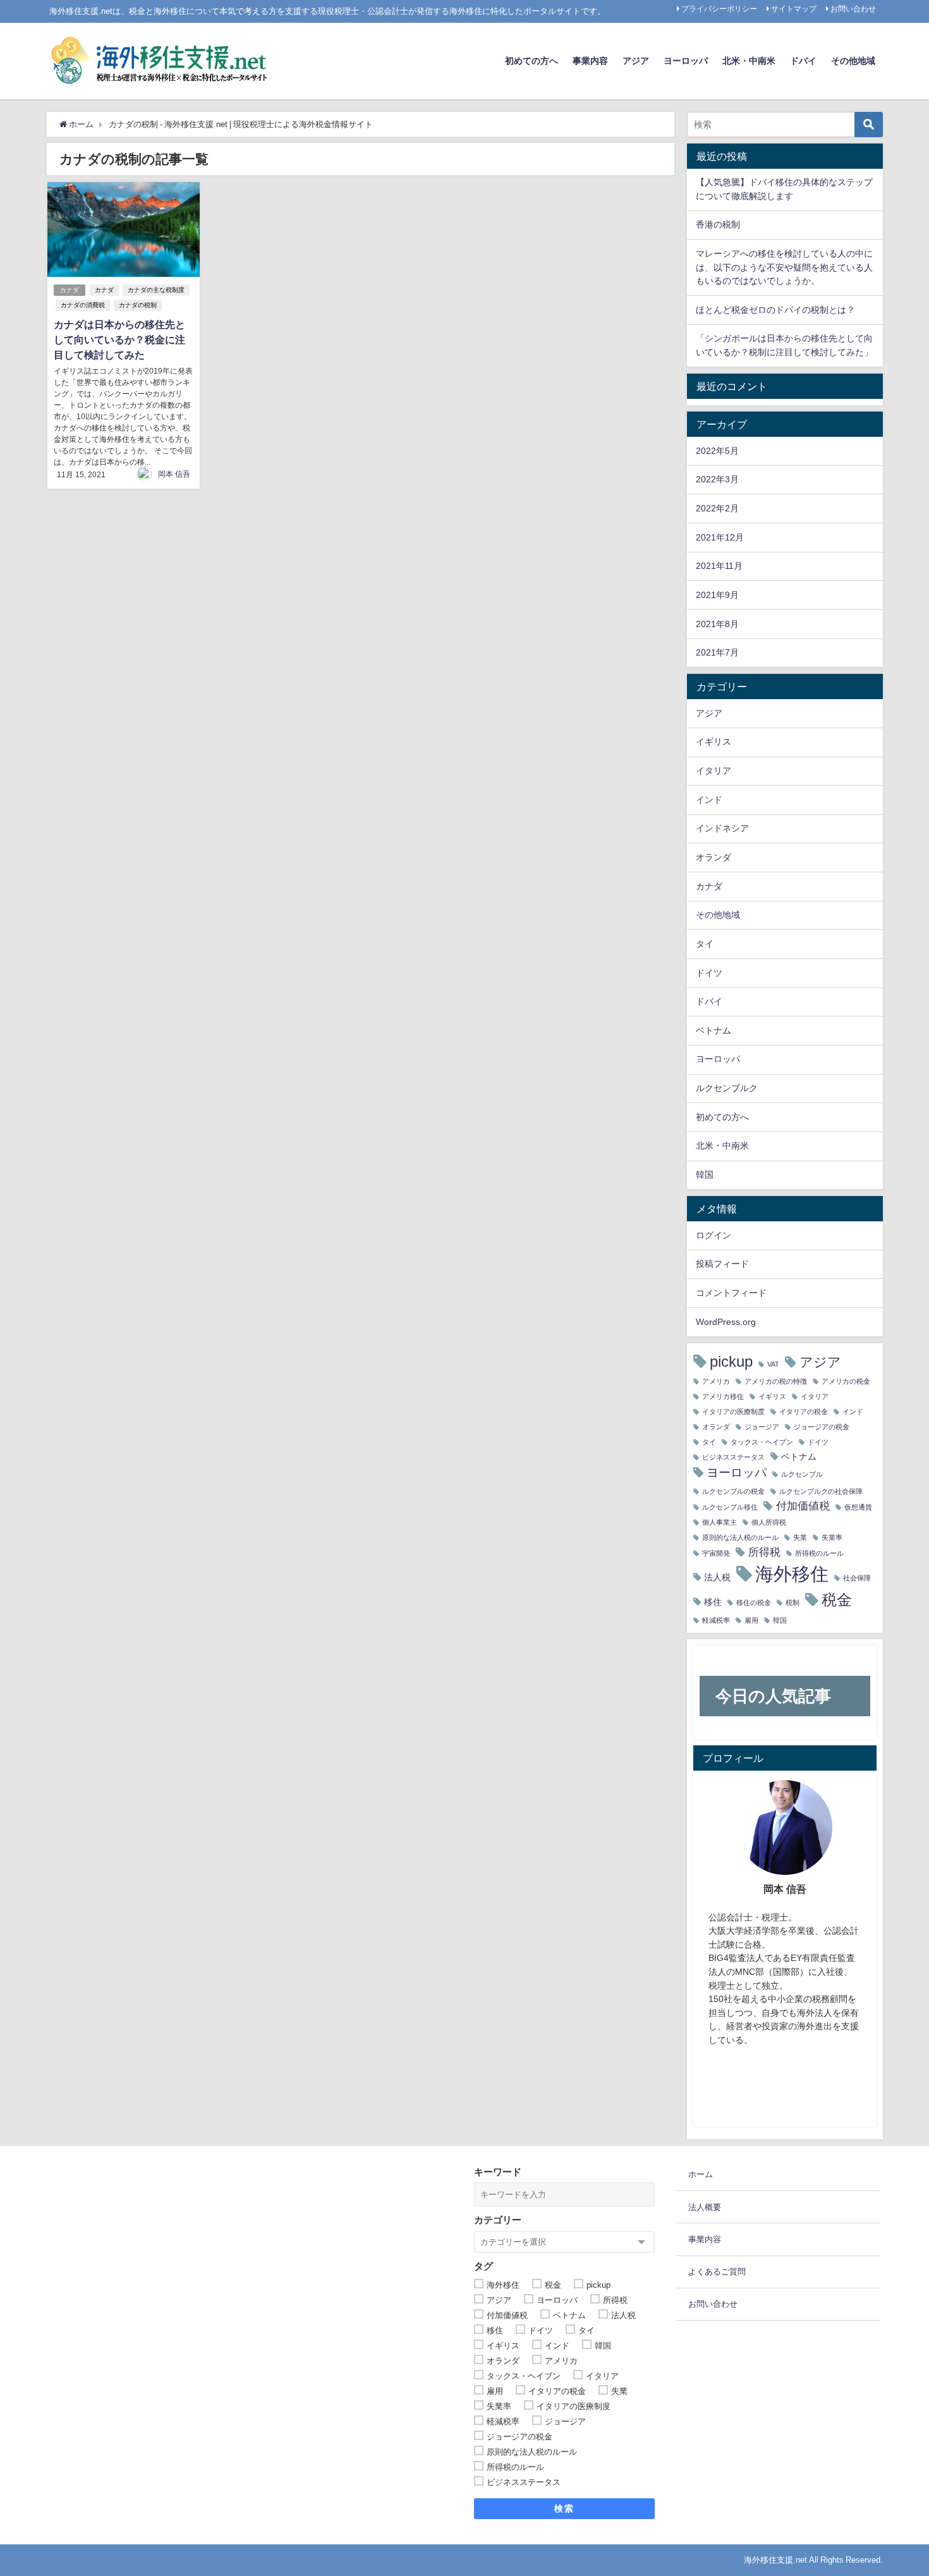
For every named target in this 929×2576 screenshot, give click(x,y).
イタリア (713, 771)
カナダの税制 (138, 305)
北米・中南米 (749, 61)
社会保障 (857, 1578)
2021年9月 (717, 595)
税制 (792, 1603)
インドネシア (722, 828)
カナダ (70, 290)
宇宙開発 (716, 1554)
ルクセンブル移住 (730, 1507)
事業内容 (590, 61)
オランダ (713, 857)
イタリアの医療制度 (733, 1412)
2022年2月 (717, 508)
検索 (564, 2508)
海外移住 (792, 1574)
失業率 (832, 1538)
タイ (705, 944)
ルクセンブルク (727, 1088)
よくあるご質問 (717, 2272)
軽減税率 (716, 1621)
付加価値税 (803, 1505)
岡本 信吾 (174, 474)
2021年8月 (717, 624)
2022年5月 (717, 451)
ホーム (701, 2174)
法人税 (717, 1577)
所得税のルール (819, 1554)
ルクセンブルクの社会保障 (821, 1492)
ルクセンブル (802, 1474)
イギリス (713, 742)
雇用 (751, 1621)
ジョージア (762, 1427)
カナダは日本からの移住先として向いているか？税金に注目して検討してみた (119, 339)
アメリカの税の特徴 (776, 1382)
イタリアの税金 (804, 1412)
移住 (713, 1602)
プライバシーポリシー (719, 9)
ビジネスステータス (733, 1457)
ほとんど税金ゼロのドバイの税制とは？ (775, 310)
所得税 (764, 1552)
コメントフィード (731, 1293)
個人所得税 (769, 1523)
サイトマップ (794, 9)
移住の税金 (754, 1603)
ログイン (713, 1235)
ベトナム (713, 1030)
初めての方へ (531, 61)
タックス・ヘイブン (762, 1442)
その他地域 (853, 61)
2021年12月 (720, 537)
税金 (837, 1599)
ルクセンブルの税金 (733, 1492)
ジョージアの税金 (822, 1427)
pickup (731, 1361)
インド (709, 800)
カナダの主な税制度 (156, 290)
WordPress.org (726, 1322)
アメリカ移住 (723, 1397)
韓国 (705, 1175)
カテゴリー (498, 2220)
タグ (483, 2266)
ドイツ (709, 973)
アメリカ (716, 1382)
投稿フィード (722, 1264)
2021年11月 (719, 566)
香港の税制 (718, 224)
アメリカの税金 (846, 1382)
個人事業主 (720, 1523)
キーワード (498, 2172)
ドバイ (803, 61)
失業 (800, 1538)
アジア (636, 61)
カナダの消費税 (83, 305)
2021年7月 (717, 652)
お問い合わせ (853, 9)
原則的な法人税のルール (740, 1538)
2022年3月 (717, 479)
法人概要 (705, 2207)
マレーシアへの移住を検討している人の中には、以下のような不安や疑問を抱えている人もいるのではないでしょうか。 (784, 267)
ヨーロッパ (686, 61)
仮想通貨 (858, 1507)
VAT (773, 1364)
